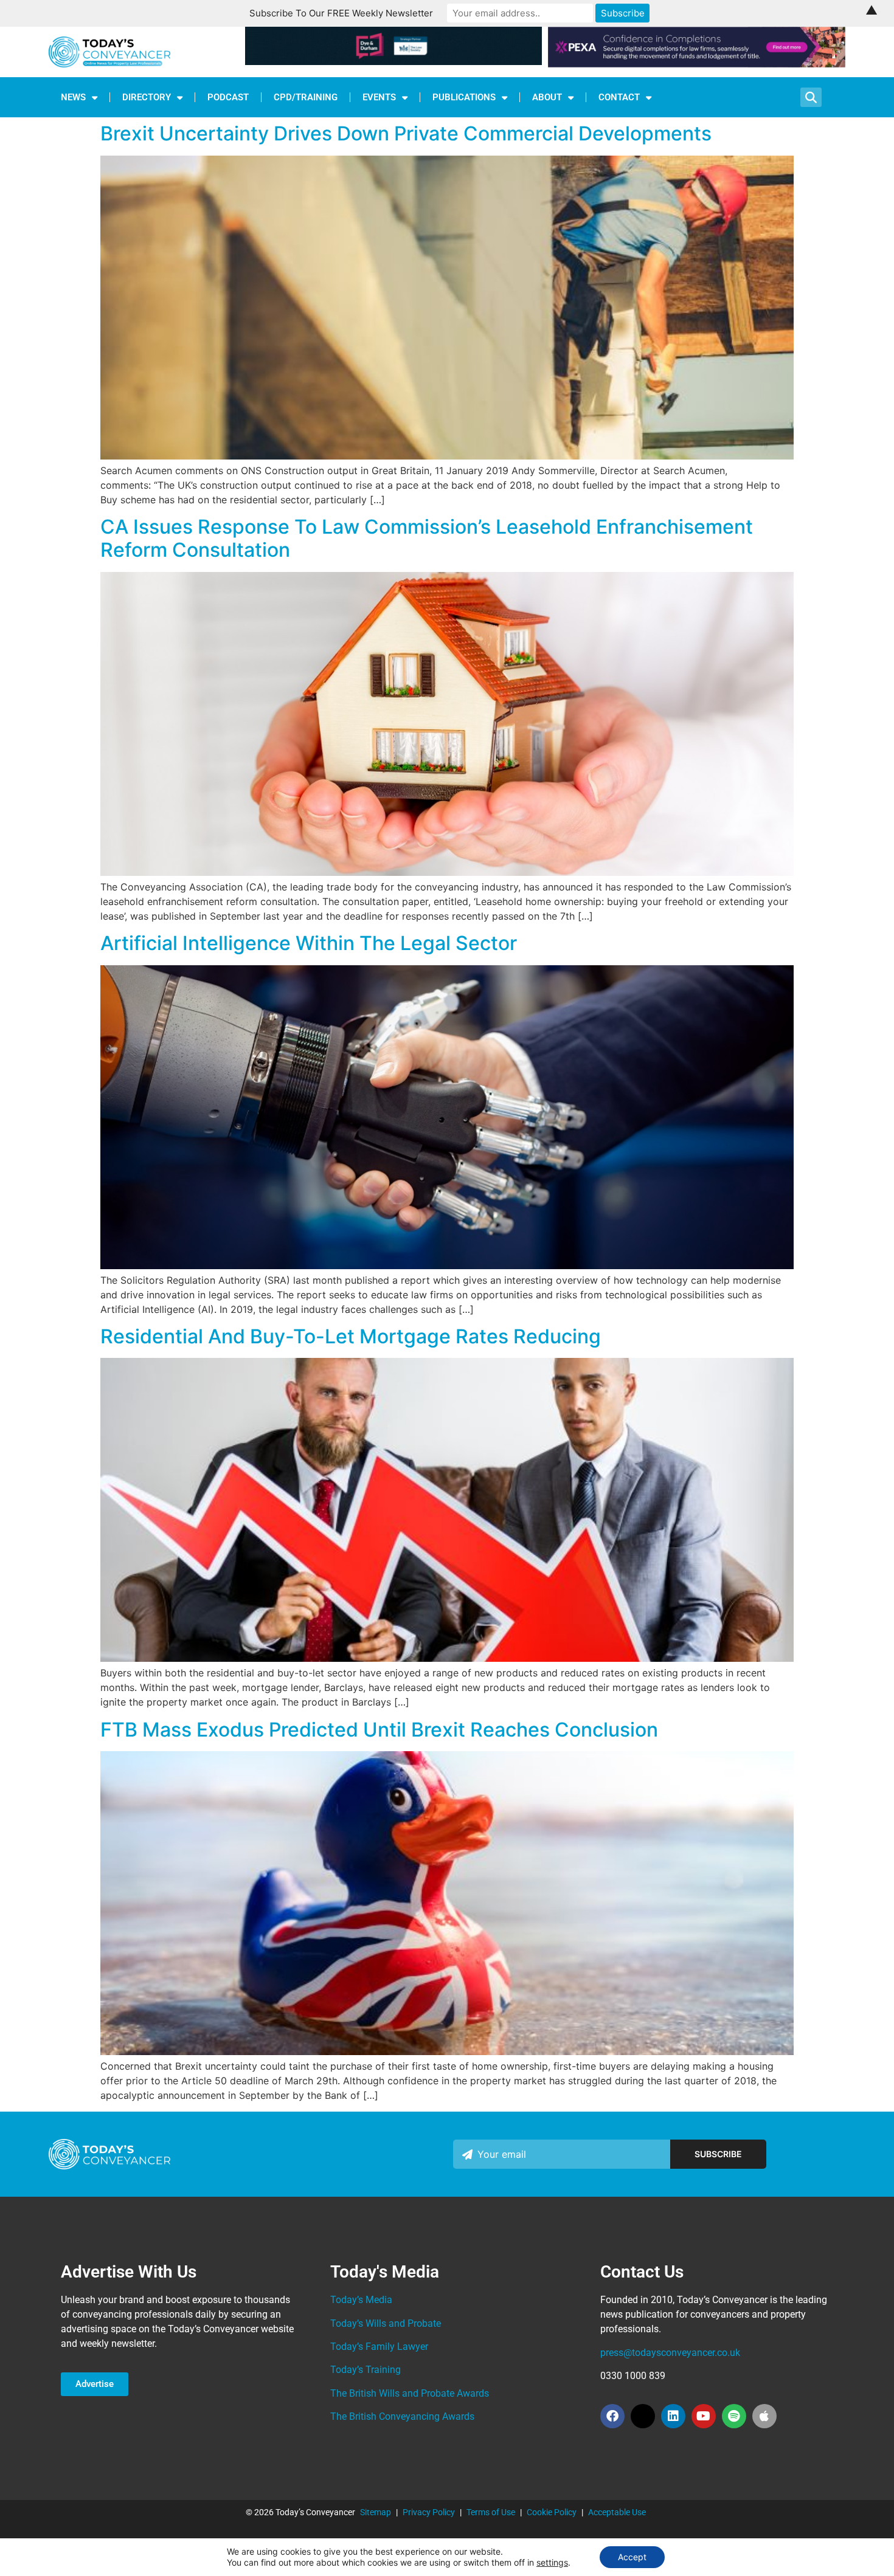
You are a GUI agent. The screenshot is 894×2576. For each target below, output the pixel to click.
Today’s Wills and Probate (386, 2323)
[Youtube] (704, 2416)
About (547, 97)
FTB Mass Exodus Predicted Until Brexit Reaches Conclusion (379, 1730)
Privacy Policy (429, 2512)
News (73, 97)
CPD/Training (306, 97)
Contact (619, 97)
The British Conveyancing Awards (402, 2416)
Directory (147, 97)
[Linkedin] (673, 2416)
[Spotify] (734, 2416)
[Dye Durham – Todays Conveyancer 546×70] (394, 61)
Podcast (228, 97)
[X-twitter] (643, 2416)
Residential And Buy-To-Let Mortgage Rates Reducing (351, 1336)
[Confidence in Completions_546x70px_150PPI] (697, 64)
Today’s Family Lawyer (379, 2347)
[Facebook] (612, 2416)
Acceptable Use (617, 2512)
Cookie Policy (552, 2512)
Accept (632, 2557)
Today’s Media (361, 2300)
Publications (464, 97)
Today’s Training (366, 2370)
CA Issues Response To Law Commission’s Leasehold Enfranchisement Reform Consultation (427, 538)
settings (552, 2562)
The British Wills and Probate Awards (410, 2393)
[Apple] (764, 2416)
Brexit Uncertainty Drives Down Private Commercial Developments (406, 133)
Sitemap (376, 2512)
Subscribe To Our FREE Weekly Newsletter (341, 13)
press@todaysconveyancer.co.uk (670, 2353)
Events (379, 97)
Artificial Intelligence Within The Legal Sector (309, 943)
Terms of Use (491, 2512)
